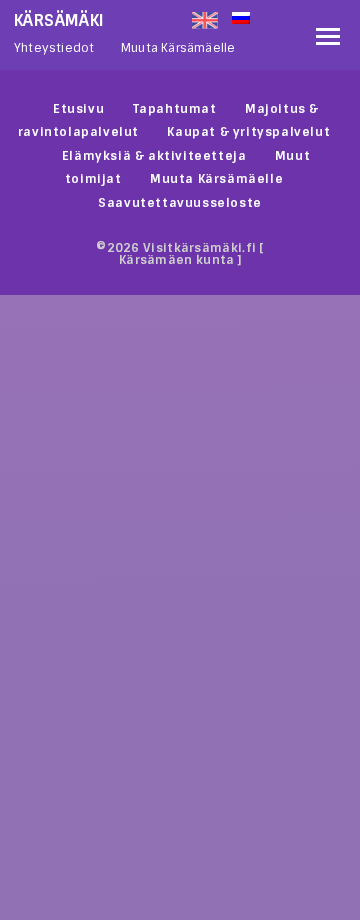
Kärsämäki (59, 20)
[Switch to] (269, 16)
